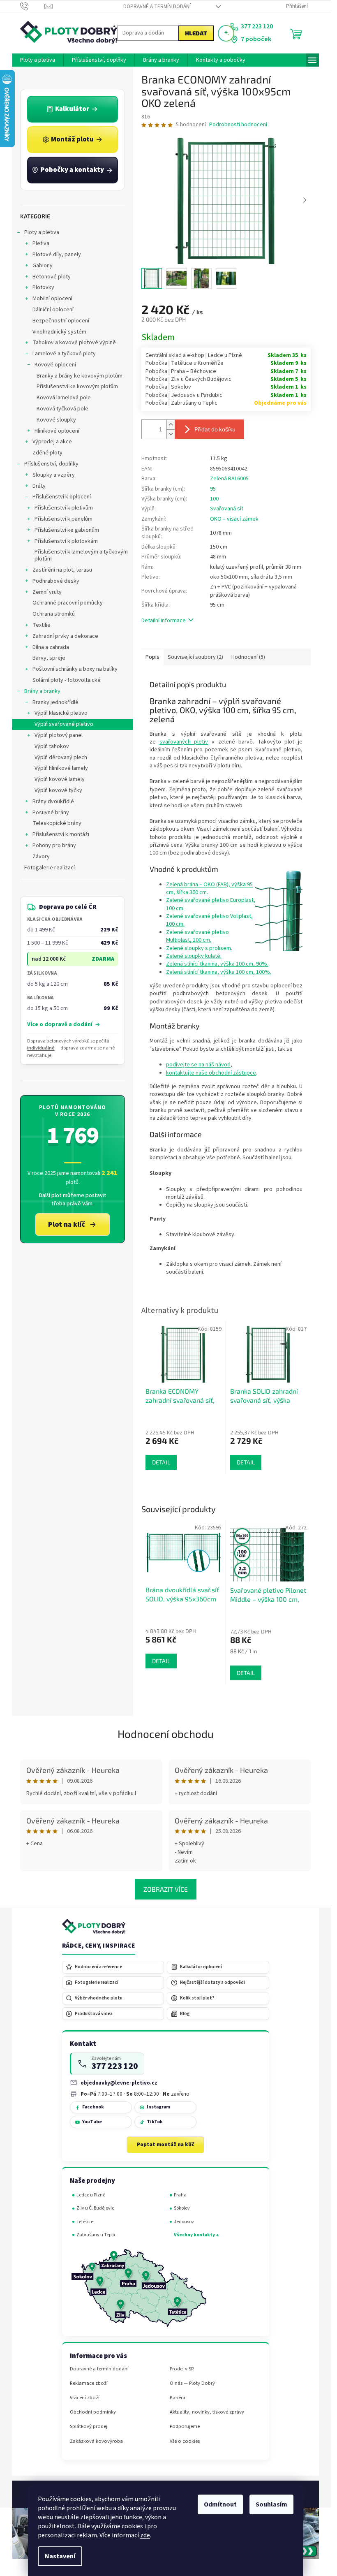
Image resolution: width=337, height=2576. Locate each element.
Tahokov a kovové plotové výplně (74, 343)
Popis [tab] (152, 657)
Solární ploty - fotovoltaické (67, 680)
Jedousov (184, 2222)
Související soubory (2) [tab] (195, 657)
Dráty (39, 486)
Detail (161, 1661)
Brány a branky (42, 691)
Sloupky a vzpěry (54, 475)
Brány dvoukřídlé (53, 802)
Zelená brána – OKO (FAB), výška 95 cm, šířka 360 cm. (209, 888)
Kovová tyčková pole (62, 409)
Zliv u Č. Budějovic (95, 2208)
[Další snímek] (305, 200)
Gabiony (43, 266)
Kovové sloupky (56, 420)
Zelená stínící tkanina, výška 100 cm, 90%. (217, 964)
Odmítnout (220, 2504)
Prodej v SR (182, 2369)
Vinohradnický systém (59, 332)
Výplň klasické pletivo (61, 713)
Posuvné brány (51, 813)
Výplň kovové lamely (60, 779)
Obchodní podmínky (93, 2412)
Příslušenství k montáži (61, 834)
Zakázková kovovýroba (96, 2441)
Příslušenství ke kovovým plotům (77, 387)
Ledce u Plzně (91, 2195)
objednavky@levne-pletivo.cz (119, 2083)
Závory (41, 857)
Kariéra (178, 2398)
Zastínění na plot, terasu (62, 570)
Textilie (42, 625)
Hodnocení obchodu (166, 1734)
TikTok (155, 2122)
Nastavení (60, 2556)
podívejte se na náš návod (198, 1065)
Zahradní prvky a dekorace (65, 636)
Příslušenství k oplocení (62, 497)
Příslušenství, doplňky (51, 464)
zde (145, 2535)
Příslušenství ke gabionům (67, 530)
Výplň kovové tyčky (58, 790)
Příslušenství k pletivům (64, 508)
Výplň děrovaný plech (61, 758)
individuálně (41, 1048)
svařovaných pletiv (184, 742)
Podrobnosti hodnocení (238, 125)
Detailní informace (164, 621)
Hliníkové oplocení (57, 431)
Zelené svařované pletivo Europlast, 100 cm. (211, 904)
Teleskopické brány (57, 823)
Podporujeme (185, 2427)
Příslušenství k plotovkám (66, 541)
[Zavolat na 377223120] (32, 6)
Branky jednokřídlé (55, 702)
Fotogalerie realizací (50, 868)
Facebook (93, 2107)
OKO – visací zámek (234, 519)
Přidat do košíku (215, 429)
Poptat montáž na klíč (166, 2145)
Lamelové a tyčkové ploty (64, 354)
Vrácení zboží (85, 2398)
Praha (180, 2195)
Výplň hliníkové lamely (61, 768)
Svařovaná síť (227, 509)
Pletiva (41, 243)
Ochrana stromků (54, 614)
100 (214, 499)
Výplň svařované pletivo (64, 724)
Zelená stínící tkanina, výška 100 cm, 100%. (219, 972)
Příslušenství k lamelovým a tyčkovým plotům (81, 555)
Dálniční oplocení (53, 310)
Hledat (196, 33)
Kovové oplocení (55, 365)
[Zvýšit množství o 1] (171, 425)
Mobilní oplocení (52, 299)
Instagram (158, 2107)
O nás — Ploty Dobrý (192, 2383)
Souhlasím (271, 2504)
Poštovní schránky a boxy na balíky (75, 669)
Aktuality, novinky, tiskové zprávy (207, 2412)
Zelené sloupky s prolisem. (199, 948)
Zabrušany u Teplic (96, 2235)
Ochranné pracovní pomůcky (68, 603)
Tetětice (85, 2222)
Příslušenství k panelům (63, 519)
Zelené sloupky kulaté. (194, 956)
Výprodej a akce (52, 442)
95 (213, 489)
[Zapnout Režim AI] (226, 33)
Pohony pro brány (54, 846)
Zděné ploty (47, 453)
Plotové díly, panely (57, 255)
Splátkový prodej (89, 2427)
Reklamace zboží (89, 2383)
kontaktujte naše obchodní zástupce (211, 1073)
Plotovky (43, 287)
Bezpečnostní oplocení (61, 321)
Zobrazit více (166, 1889)
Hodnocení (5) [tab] (248, 657)
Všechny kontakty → (196, 2235)
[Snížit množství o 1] (171, 434)
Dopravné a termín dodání (157, 7)
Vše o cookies (185, 2441)
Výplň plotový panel (59, 735)
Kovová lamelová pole (64, 398)
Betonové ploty (52, 277)
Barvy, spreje (49, 658)
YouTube (92, 2122)
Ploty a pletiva (42, 232)
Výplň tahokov (52, 746)
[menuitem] (38, 60)
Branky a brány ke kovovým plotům (80, 376)
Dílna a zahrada (51, 647)
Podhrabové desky (56, 581)
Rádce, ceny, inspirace (99, 1946)
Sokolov (182, 2208)
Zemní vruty (47, 592)
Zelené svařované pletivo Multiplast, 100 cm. (197, 936)
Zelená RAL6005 (229, 479)
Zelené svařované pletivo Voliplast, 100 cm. (209, 920)
